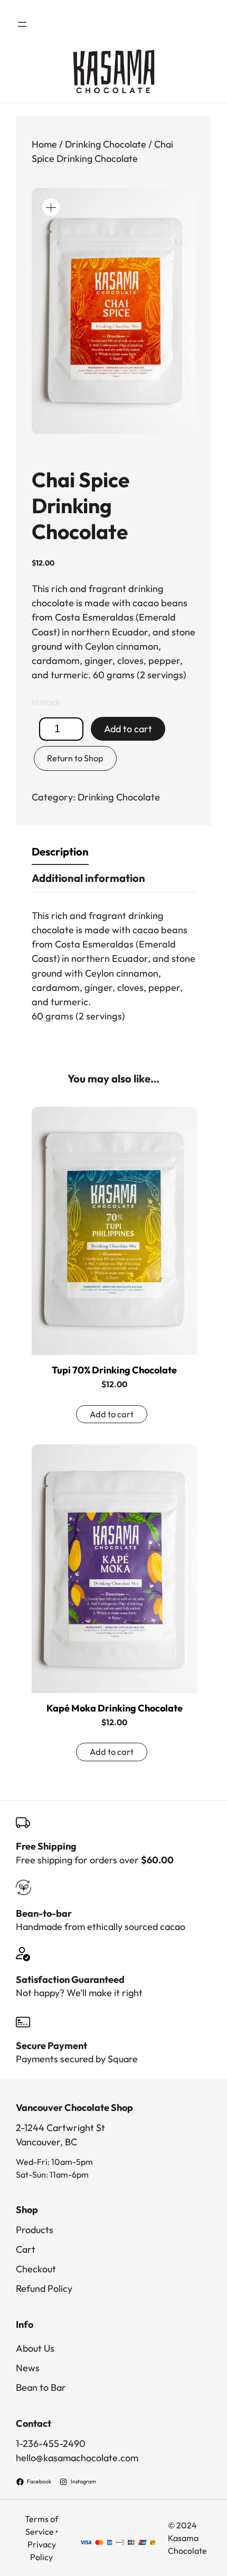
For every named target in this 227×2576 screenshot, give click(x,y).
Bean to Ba (39, 2387)
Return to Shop (75, 758)
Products (35, 2230)
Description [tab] (60, 852)
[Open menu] (22, 24)
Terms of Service (41, 2525)
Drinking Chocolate (106, 144)
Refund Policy (44, 2288)
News (28, 2368)
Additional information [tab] (88, 878)
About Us (35, 2348)
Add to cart (128, 729)
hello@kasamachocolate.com (77, 2458)
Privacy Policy (42, 2551)
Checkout (36, 2269)
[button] (51, 207)
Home (44, 144)
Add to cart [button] (112, 1414)
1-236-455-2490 (51, 2443)
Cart (26, 2249)
